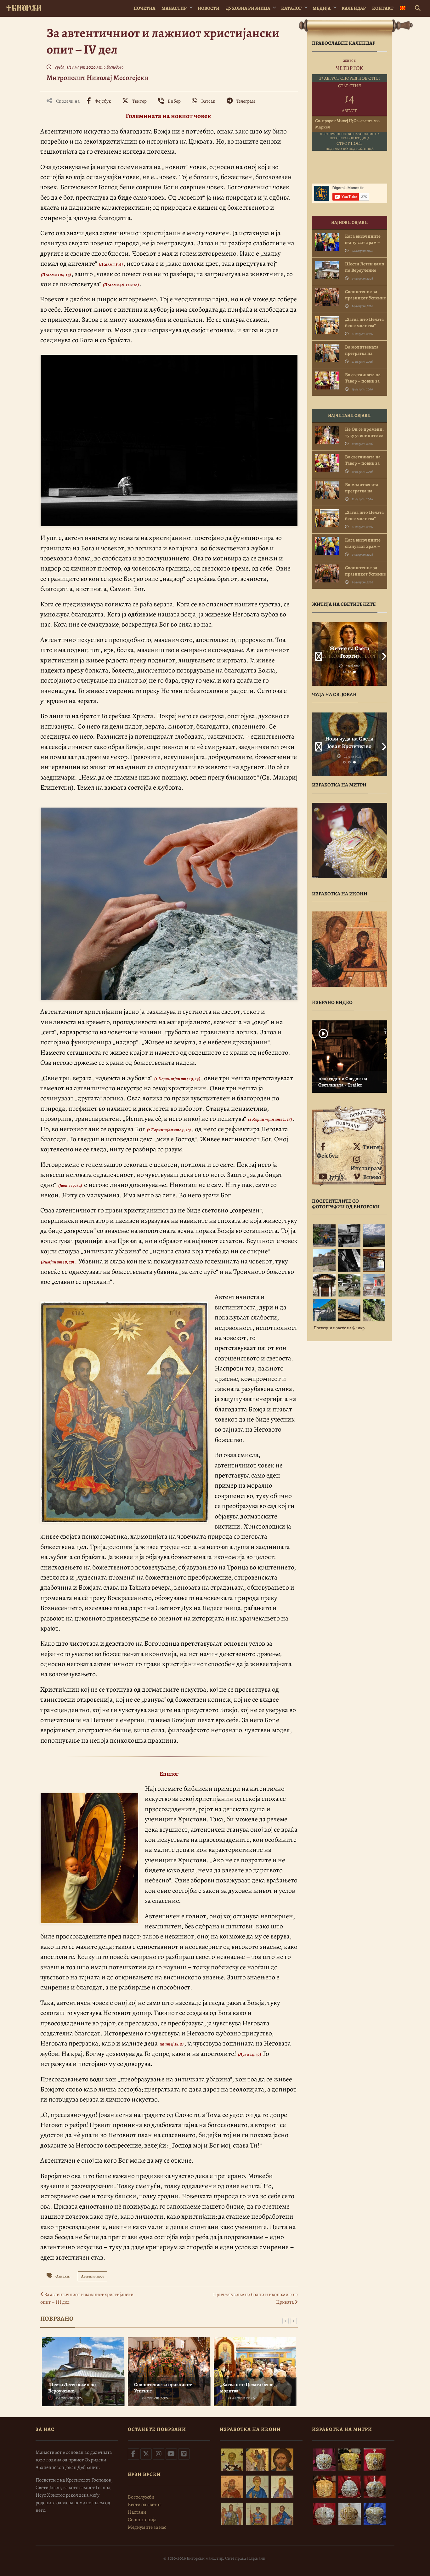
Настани (137, 2512)
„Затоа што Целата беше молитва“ (247, 2388)
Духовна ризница (248, 8)
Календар (354, 8)
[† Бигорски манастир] (24, 7)
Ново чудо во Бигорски (349, 742)
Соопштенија (142, 2520)
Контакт (383, 8)
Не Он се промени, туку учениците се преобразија (364, 435)
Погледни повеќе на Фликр (339, 1328)
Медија (322, 8)
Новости (209, 8)
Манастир (174, 8)
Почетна (144, 8)
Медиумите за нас (147, 2527)
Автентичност (93, 2276)
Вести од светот (144, 2505)
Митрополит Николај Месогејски (97, 78)
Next (382, 654)
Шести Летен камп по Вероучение (72, 2388)
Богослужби (141, 2497)
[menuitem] (403, 8)
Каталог (291, 8)
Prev (317, 654)
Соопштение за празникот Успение (163, 2388)
